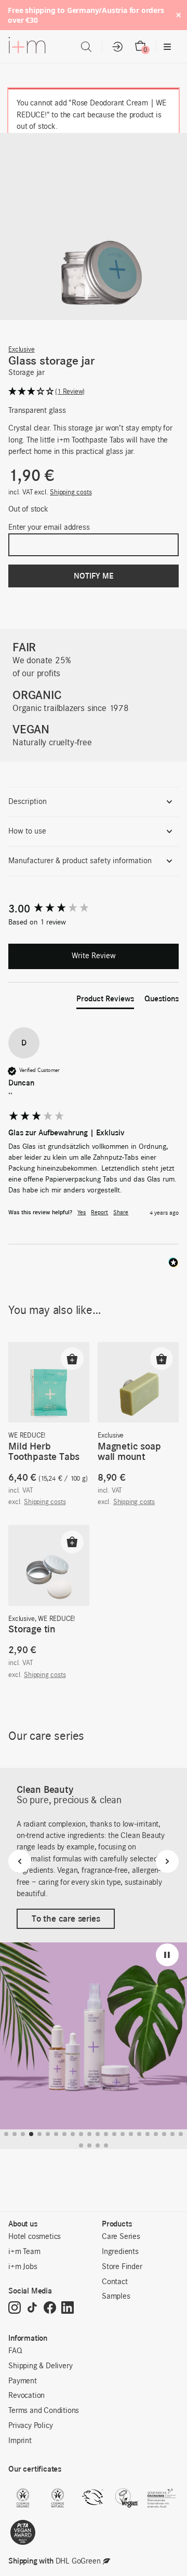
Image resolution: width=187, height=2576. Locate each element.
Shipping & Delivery (40, 2366)
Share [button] (121, 1213)
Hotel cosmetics (35, 2237)
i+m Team (24, 2252)
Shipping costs (71, 493)
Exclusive (21, 350)
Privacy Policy (30, 2426)
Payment (23, 2381)
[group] (93, 909)
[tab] (105, 1001)
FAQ (15, 2351)
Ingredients (120, 2252)
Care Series (121, 2237)
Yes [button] (82, 1213)
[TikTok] (32, 2308)
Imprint (20, 2441)
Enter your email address (49, 528)
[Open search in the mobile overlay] (86, 47)
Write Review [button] (94, 956)
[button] (93, 392)
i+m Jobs (23, 2267)
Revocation (26, 2396)
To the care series (66, 1918)
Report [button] (99, 1213)
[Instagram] (15, 2308)
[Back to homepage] (27, 47)
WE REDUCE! (27, 1436)
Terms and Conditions (44, 2411)
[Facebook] (50, 2308)
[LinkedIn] (68, 2308)
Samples (116, 2297)
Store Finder (122, 2267)
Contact (115, 2282)
